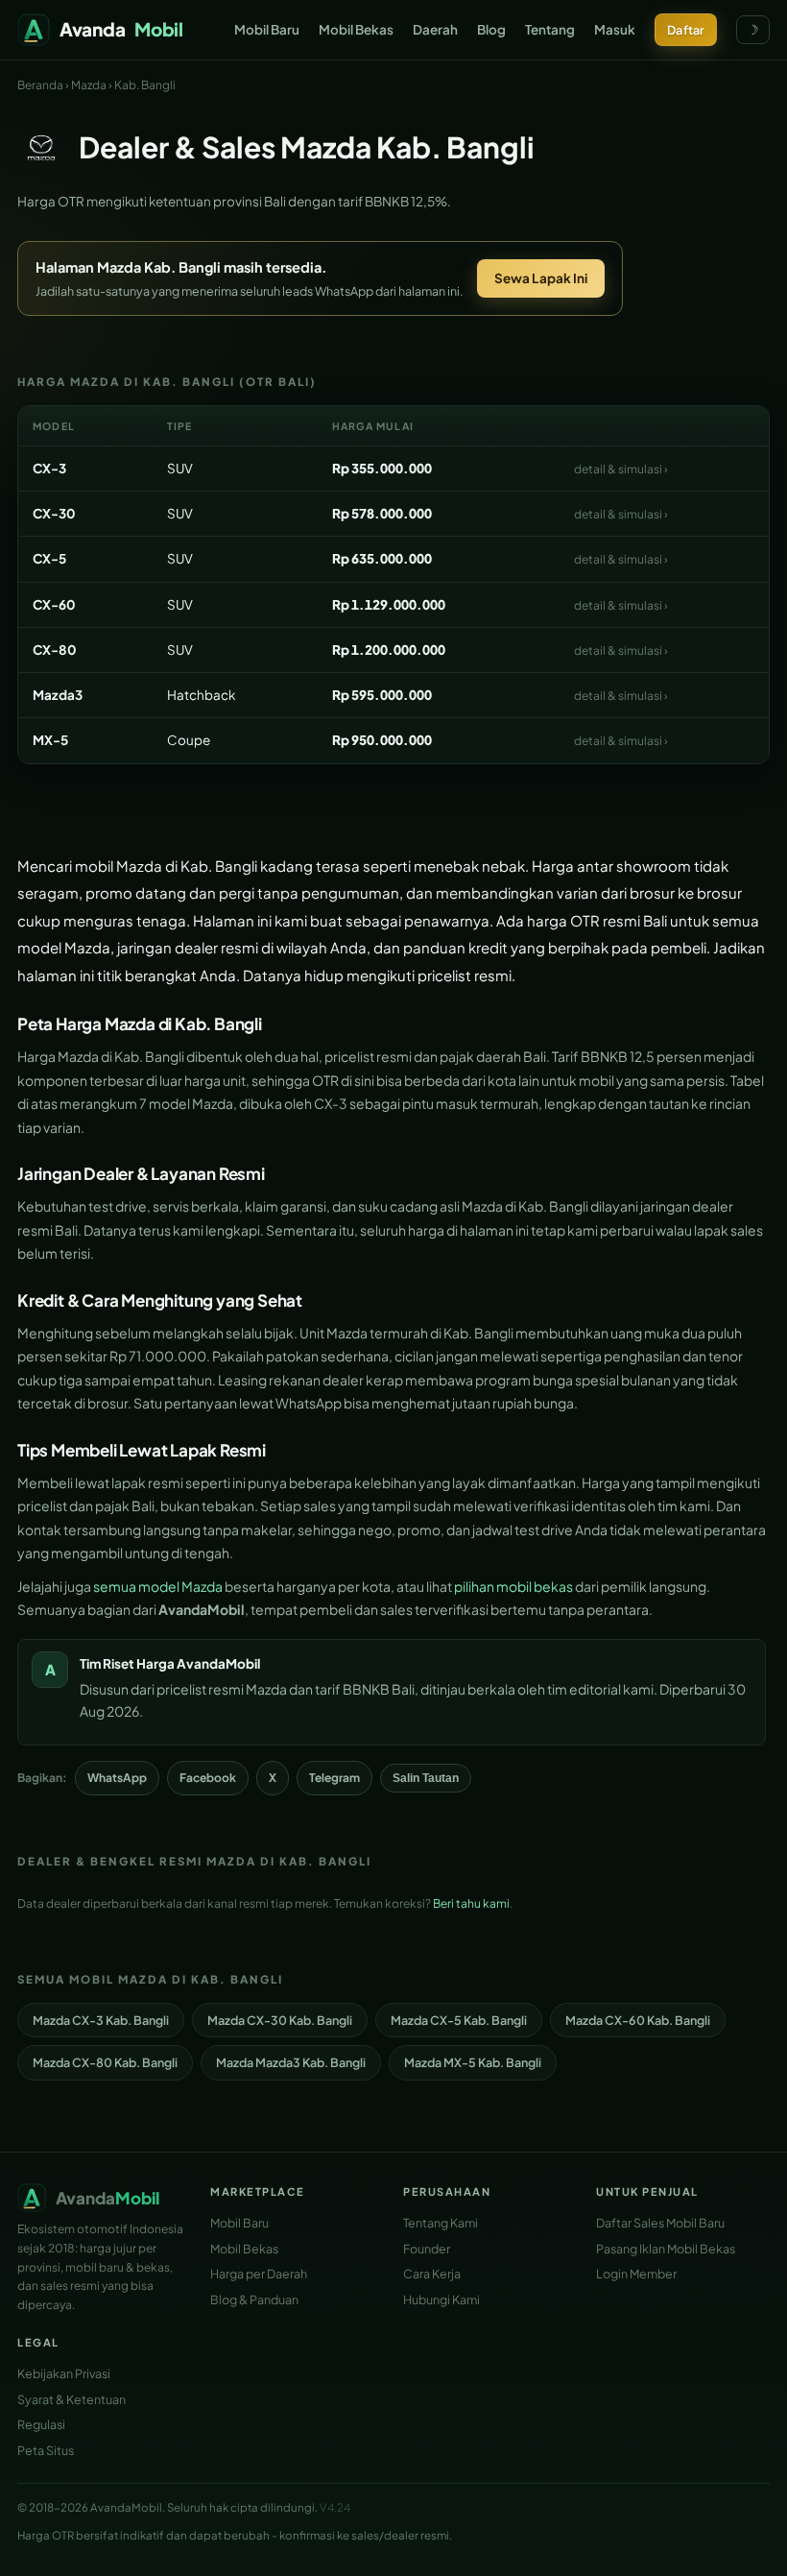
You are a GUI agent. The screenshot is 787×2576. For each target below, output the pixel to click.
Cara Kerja (432, 2274)
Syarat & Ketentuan (72, 2399)
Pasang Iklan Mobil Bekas (666, 2249)
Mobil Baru (267, 29)
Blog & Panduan (254, 2299)
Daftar (686, 30)
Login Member (636, 2274)
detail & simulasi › (621, 469)
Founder (427, 2249)
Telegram (334, 1778)
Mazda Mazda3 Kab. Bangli (291, 2062)
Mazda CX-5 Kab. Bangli (459, 2020)
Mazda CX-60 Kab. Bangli (638, 2020)
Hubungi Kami (441, 2299)
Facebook (208, 1778)
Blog (491, 29)
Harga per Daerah (259, 2274)
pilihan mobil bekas (513, 1586)
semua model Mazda (158, 1586)
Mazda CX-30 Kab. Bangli (280, 2020)
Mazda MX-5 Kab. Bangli (473, 2062)
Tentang (550, 29)
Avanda (121, 29)
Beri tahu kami (471, 1903)
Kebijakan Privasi (64, 2373)
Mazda (89, 85)
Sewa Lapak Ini (541, 278)
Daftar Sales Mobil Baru (660, 2223)
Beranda (40, 85)
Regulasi (41, 2424)
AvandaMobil (218, 1663)
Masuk (615, 29)
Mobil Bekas (356, 29)
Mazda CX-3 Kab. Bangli (101, 2020)
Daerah (435, 29)
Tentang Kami (441, 2223)
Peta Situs (46, 2450)
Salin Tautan (426, 1778)
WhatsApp (117, 1778)
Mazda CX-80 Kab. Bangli (105, 2062)
